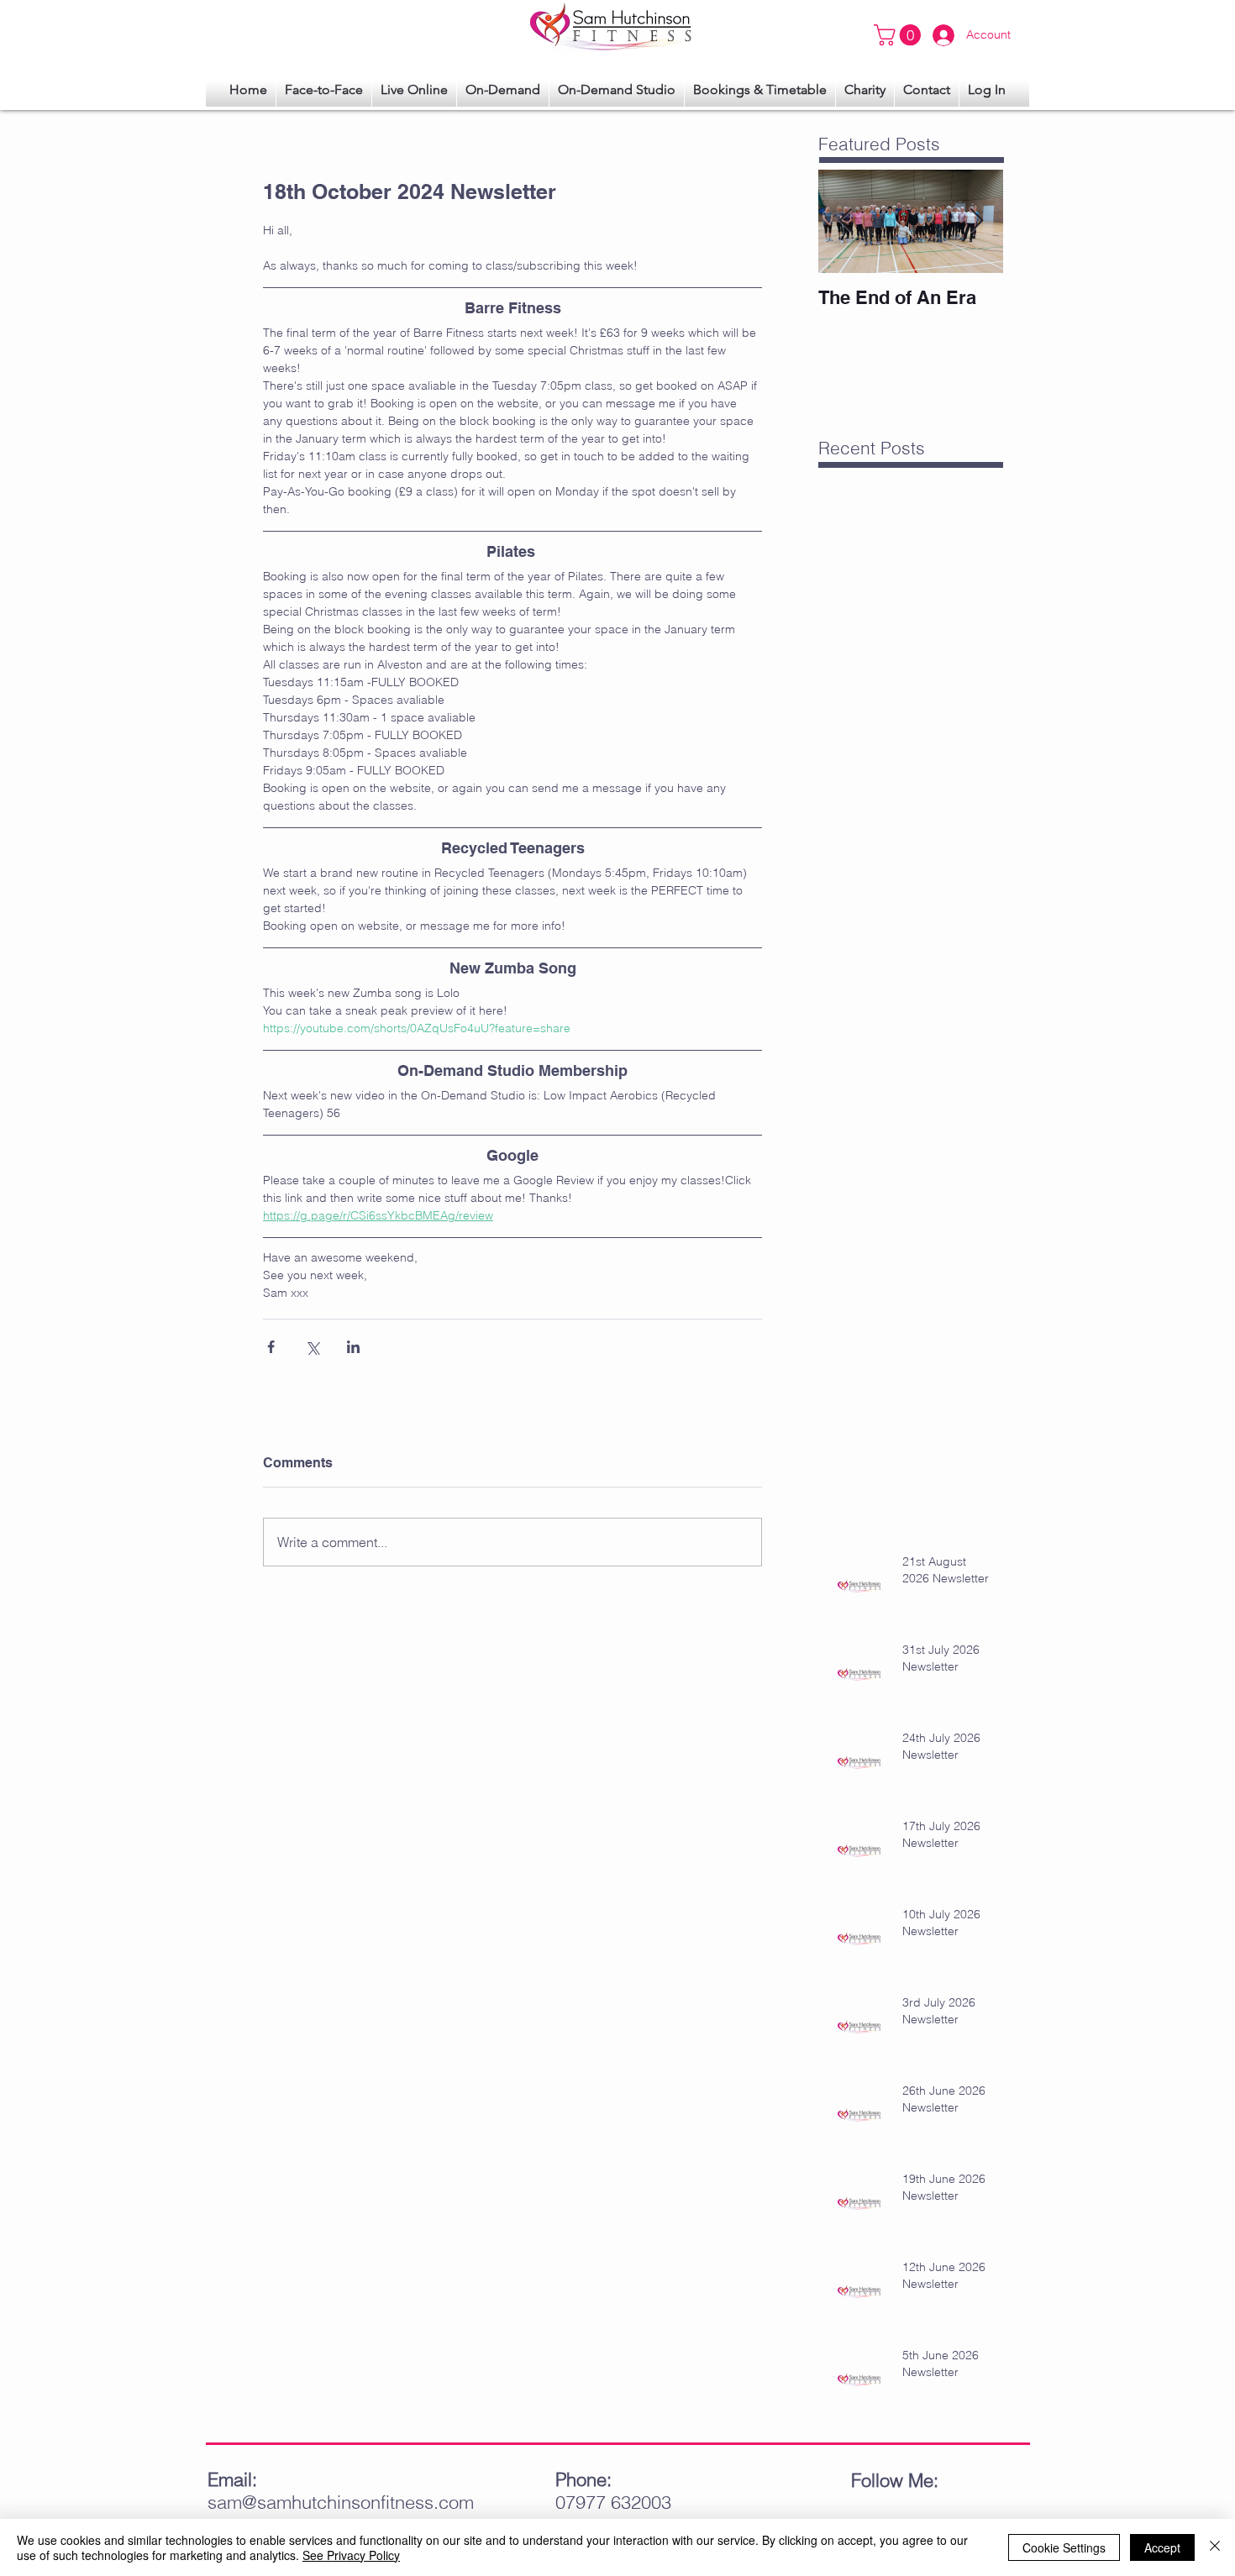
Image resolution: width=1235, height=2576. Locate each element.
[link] (900, 35)
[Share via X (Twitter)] (312, 1347)
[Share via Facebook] (271, 1347)
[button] (987, 90)
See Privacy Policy (351, 2555)
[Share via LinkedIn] (353, 1347)
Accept (1162, 2547)
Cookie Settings (1064, 2547)
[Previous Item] (845, 222)
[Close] (1215, 2547)
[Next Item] (976, 222)
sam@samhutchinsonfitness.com (341, 2502)
